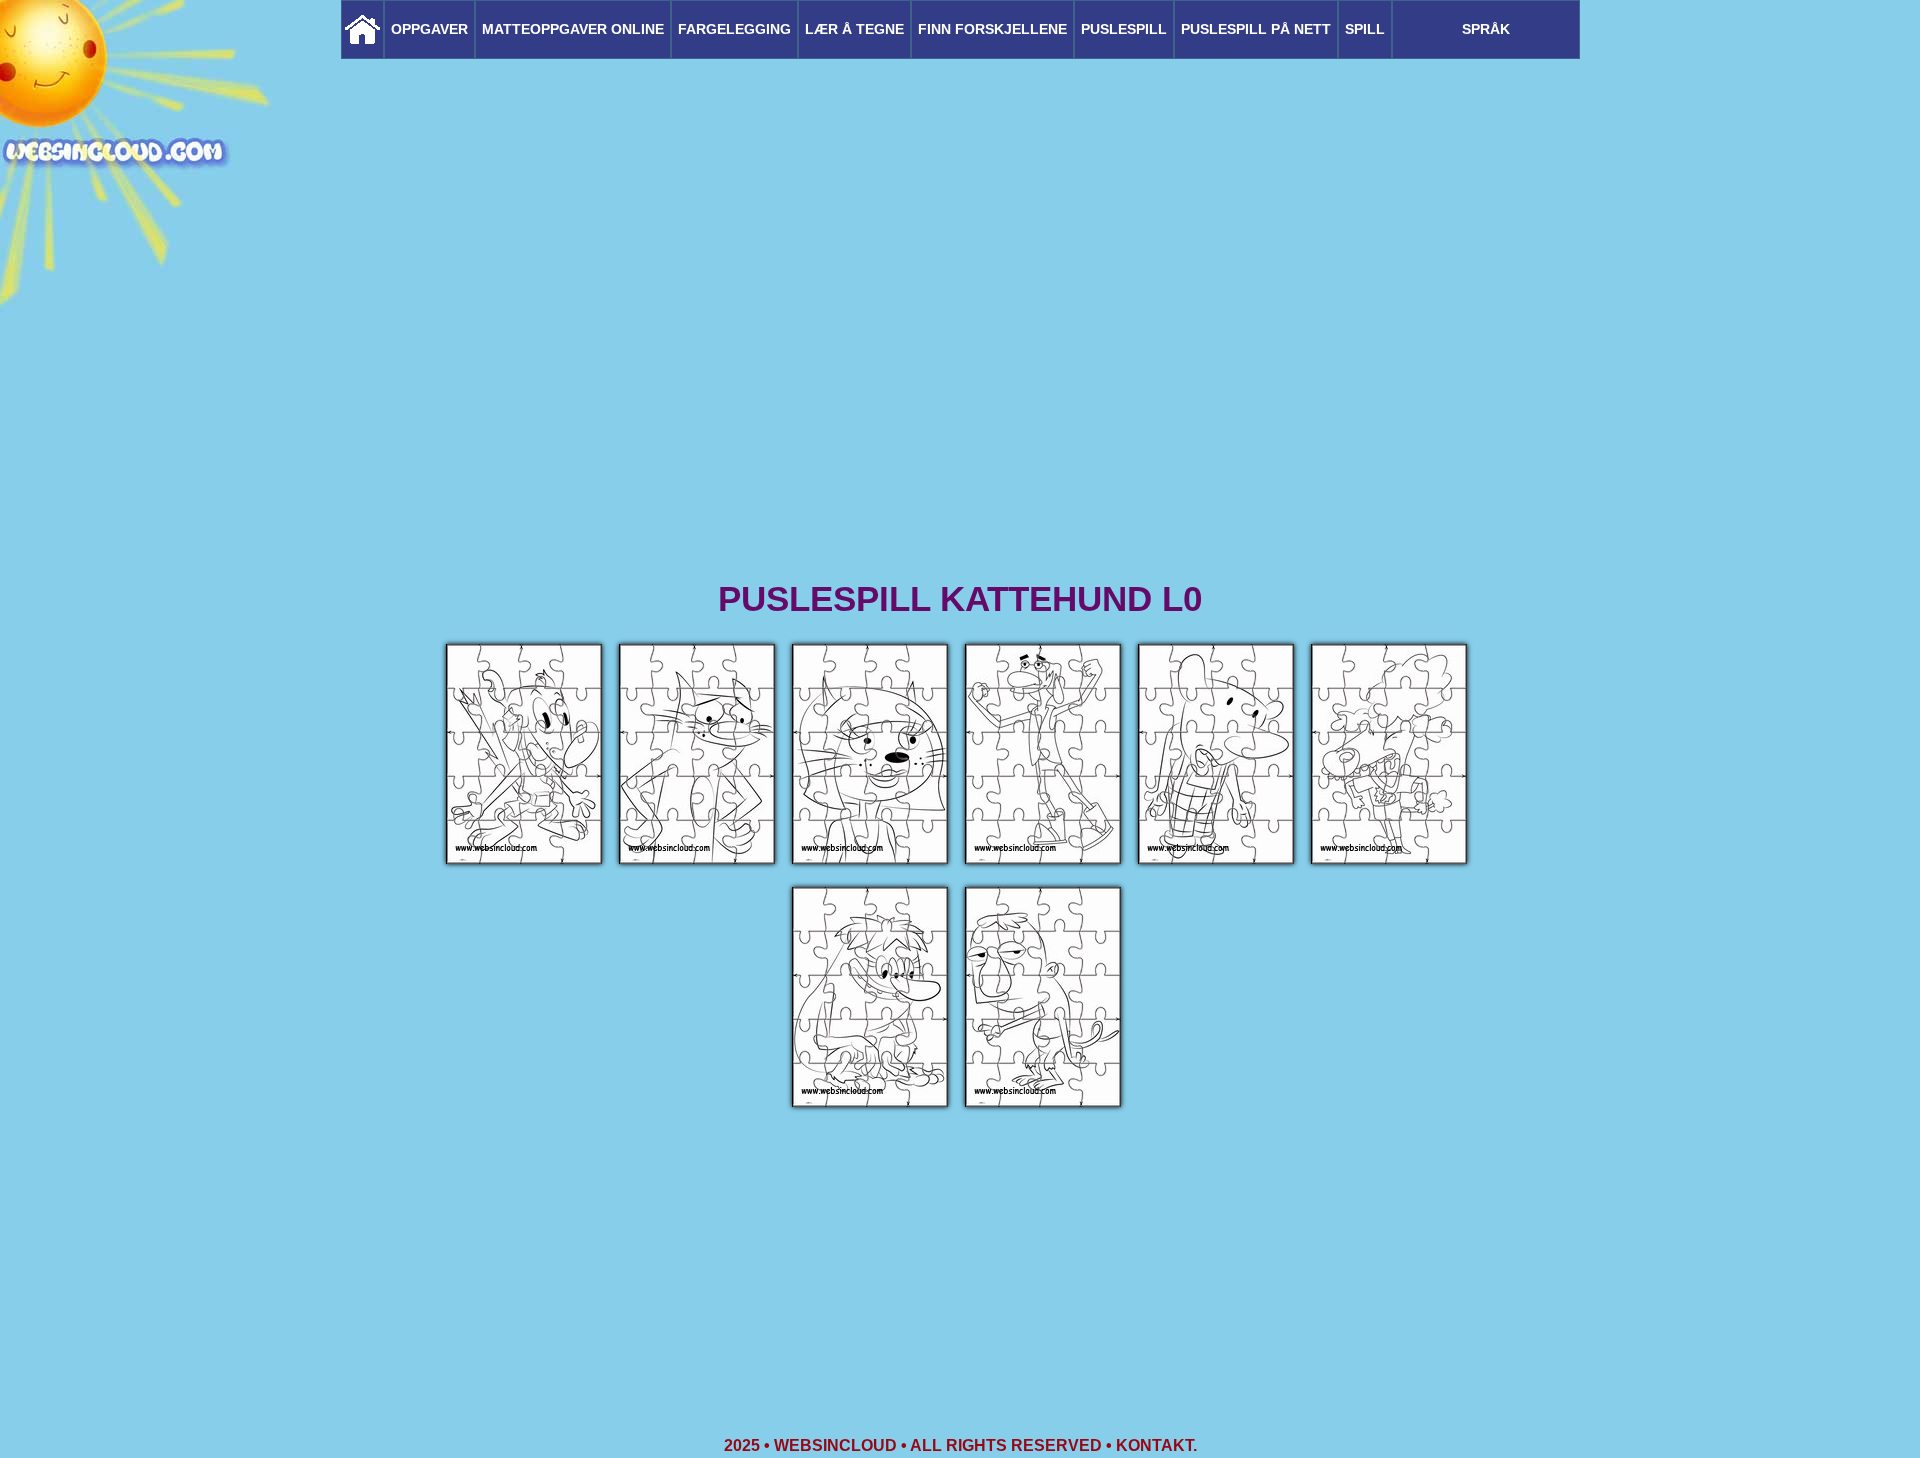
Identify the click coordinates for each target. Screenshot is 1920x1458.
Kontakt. (1156, 1445)
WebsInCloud (835, 1445)
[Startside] (362, 29)
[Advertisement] (960, 420)
